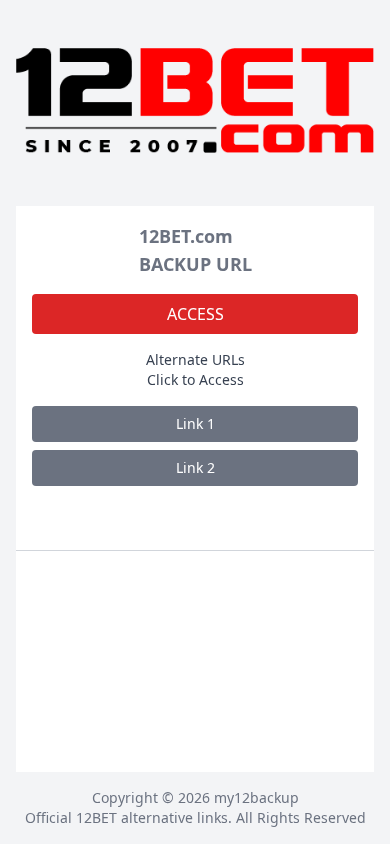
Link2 (195, 467)
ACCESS (195, 314)
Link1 (195, 423)
